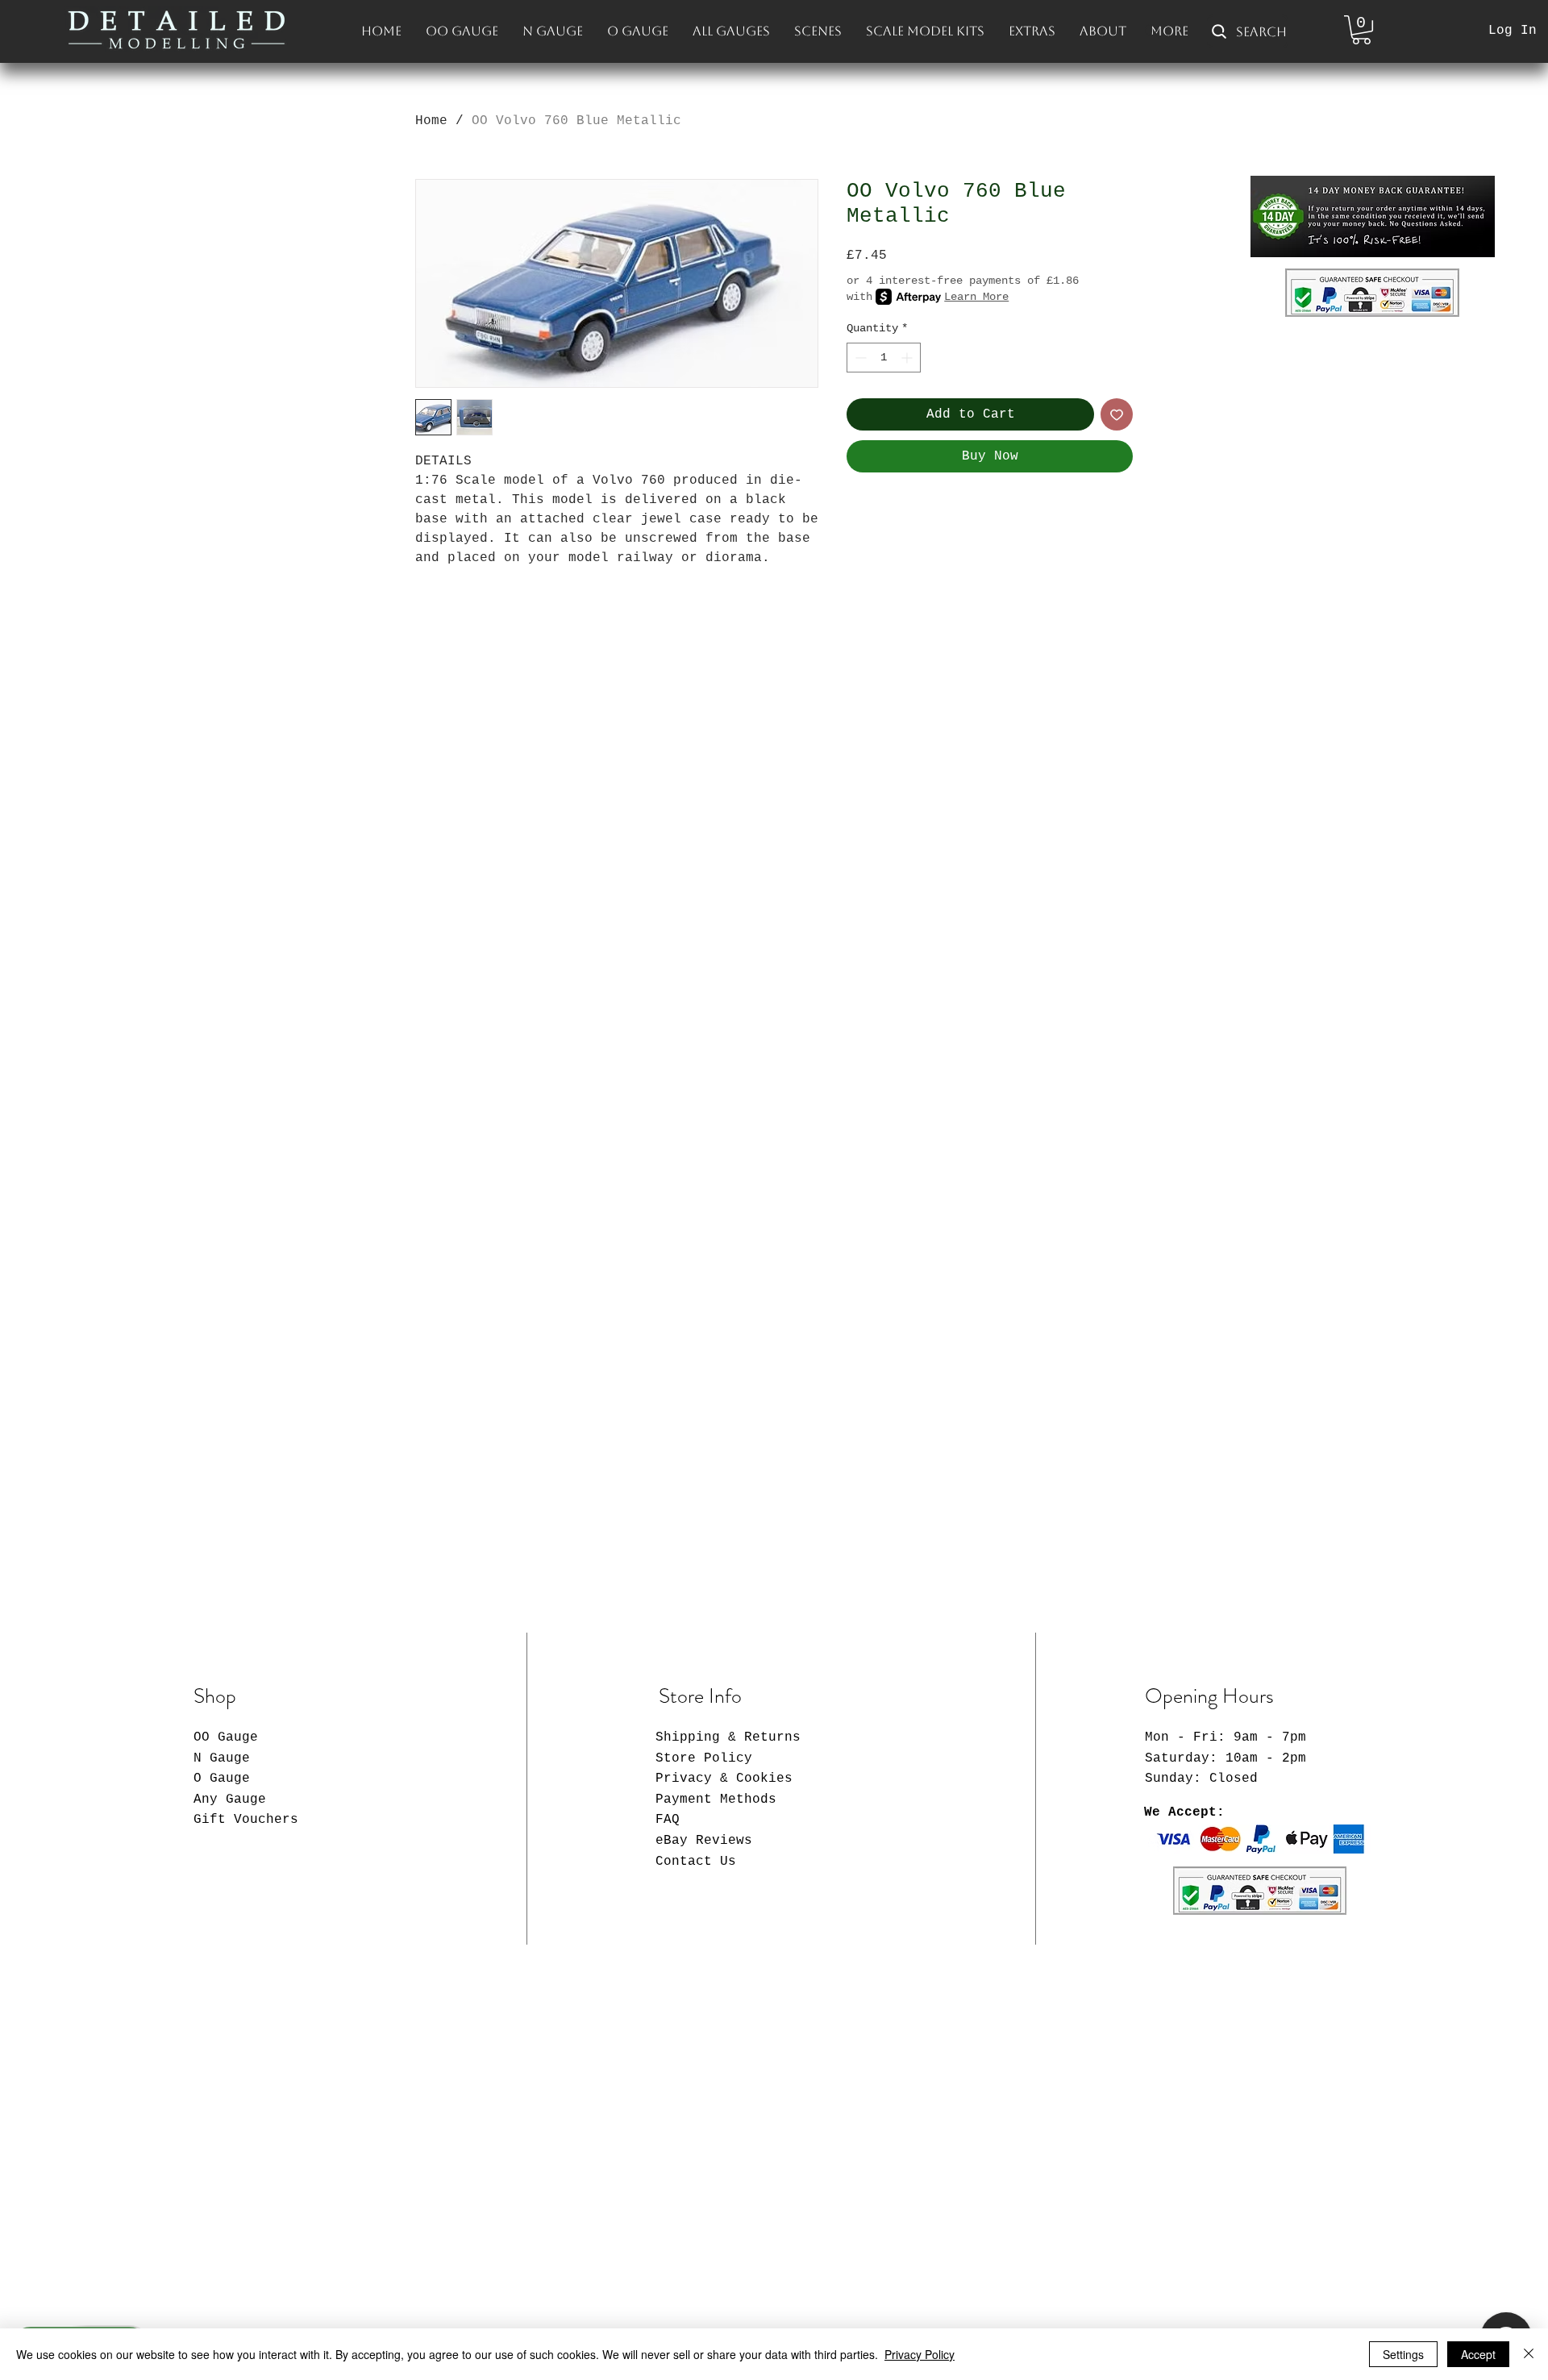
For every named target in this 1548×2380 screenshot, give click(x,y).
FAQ (668, 1820)
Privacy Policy (920, 2354)
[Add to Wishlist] (1117, 414)
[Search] (1152, 31)
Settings (1403, 2354)
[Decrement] (859, 358)
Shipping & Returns (728, 1737)
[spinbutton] (884, 358)
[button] (1361, 30)
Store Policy (704, 1758)
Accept (1478, 2354)
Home (431, 121)
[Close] (1529, 2354)
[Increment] (908, 358)
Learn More (976, 297)
